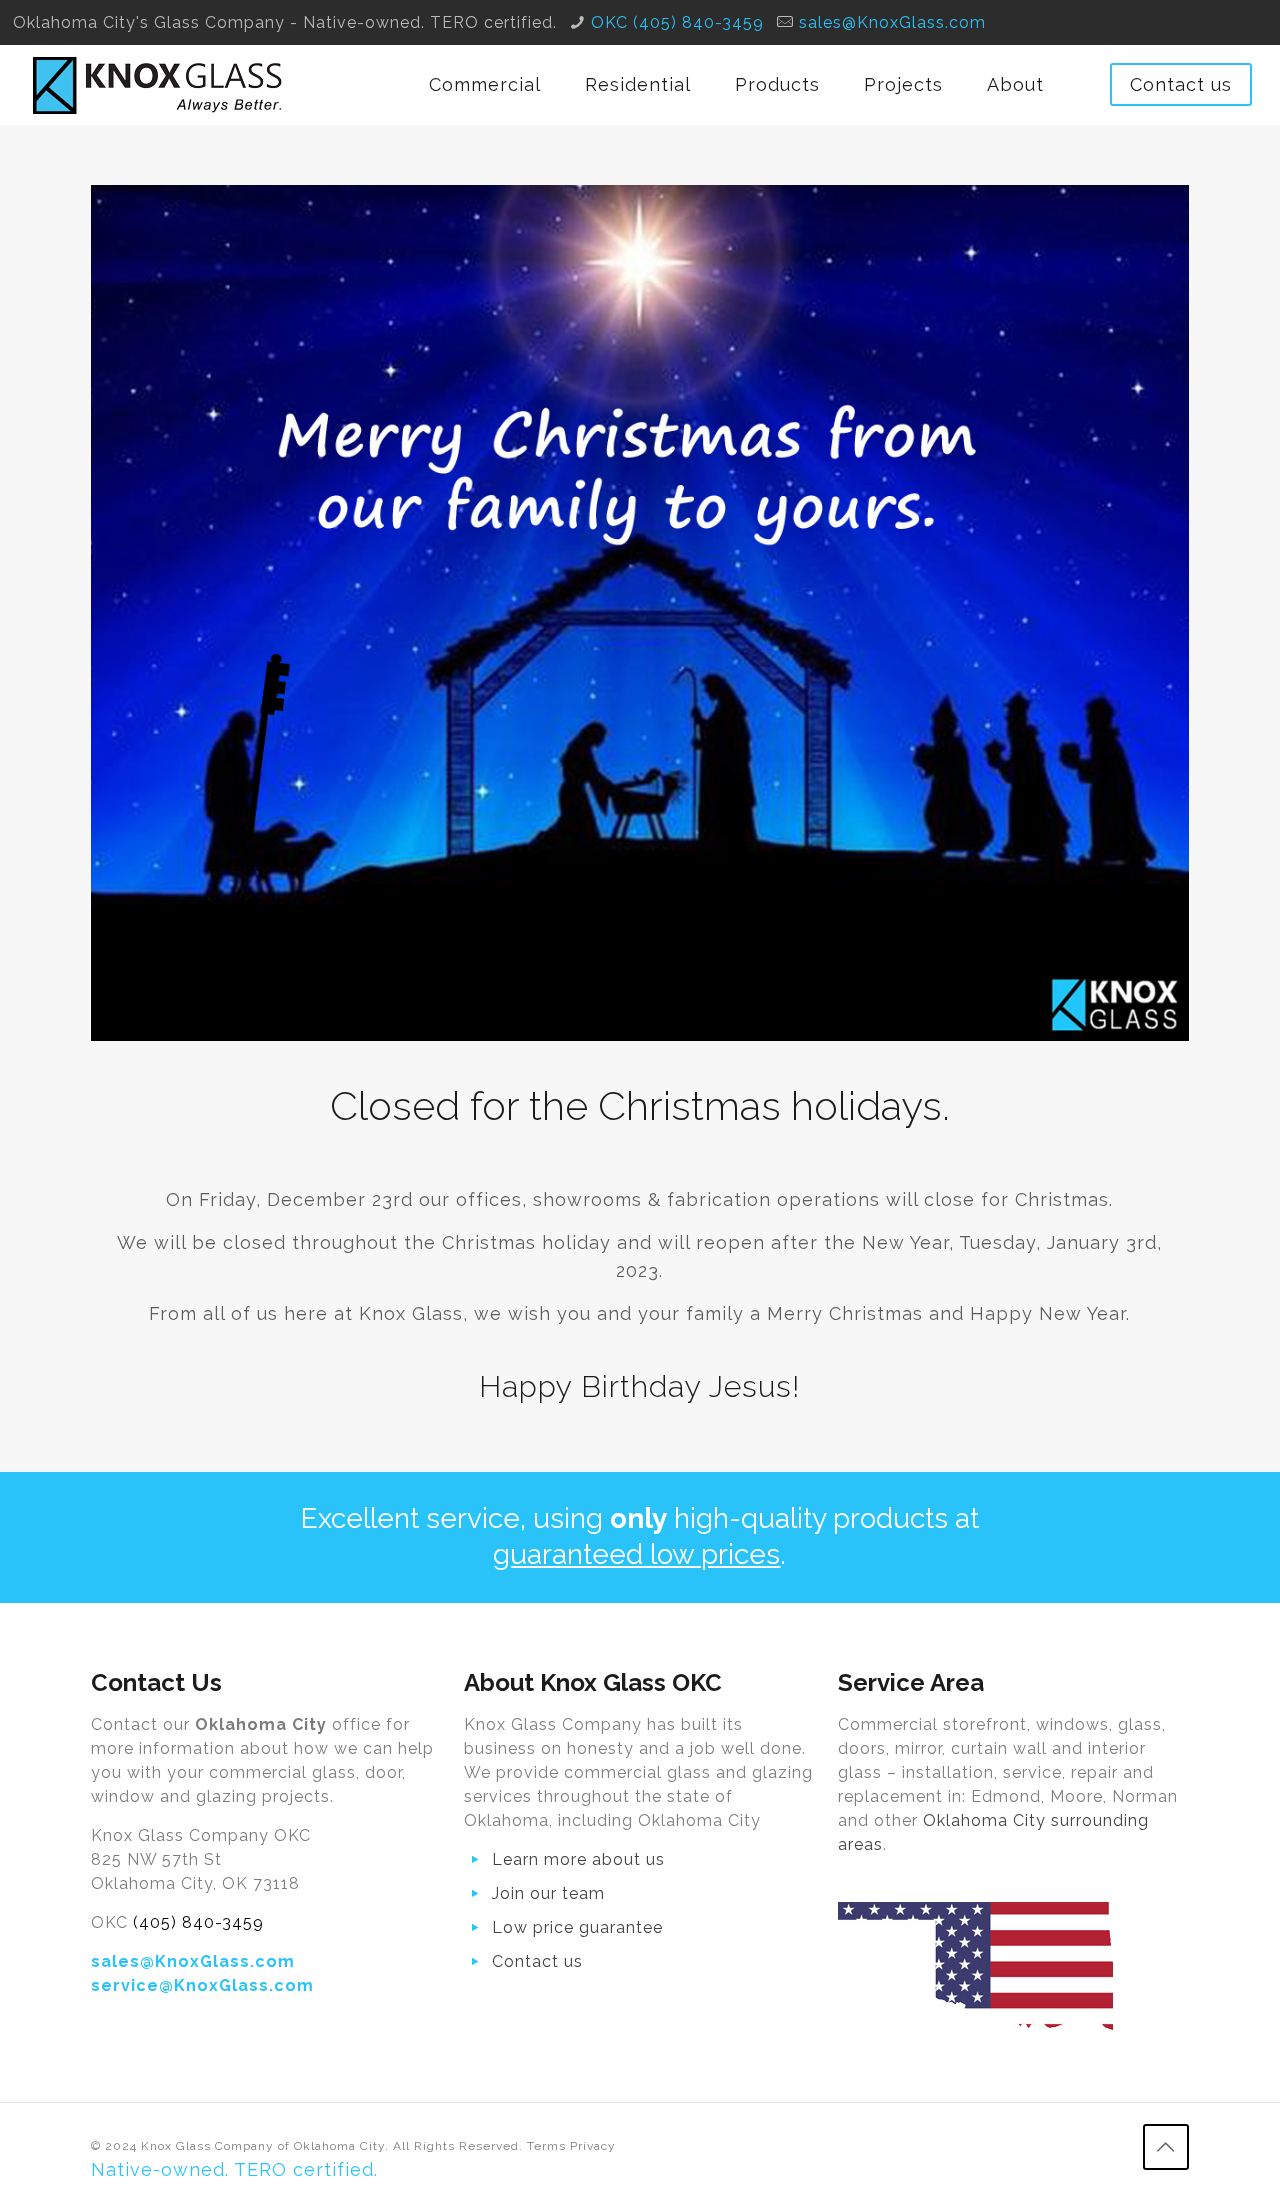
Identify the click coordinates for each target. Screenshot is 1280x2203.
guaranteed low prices (636, 1554)
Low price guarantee (577, 1927)
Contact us (1181, 84)
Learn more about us (578, 1859)
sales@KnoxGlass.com (892, 22)
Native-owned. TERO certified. (234, 2169)
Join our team (548, 1893)
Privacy (593, 2146)
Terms (546, 2146)
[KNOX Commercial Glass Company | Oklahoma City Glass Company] (158, 85)
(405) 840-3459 (198, 1922)
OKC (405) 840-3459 (677, 22)
